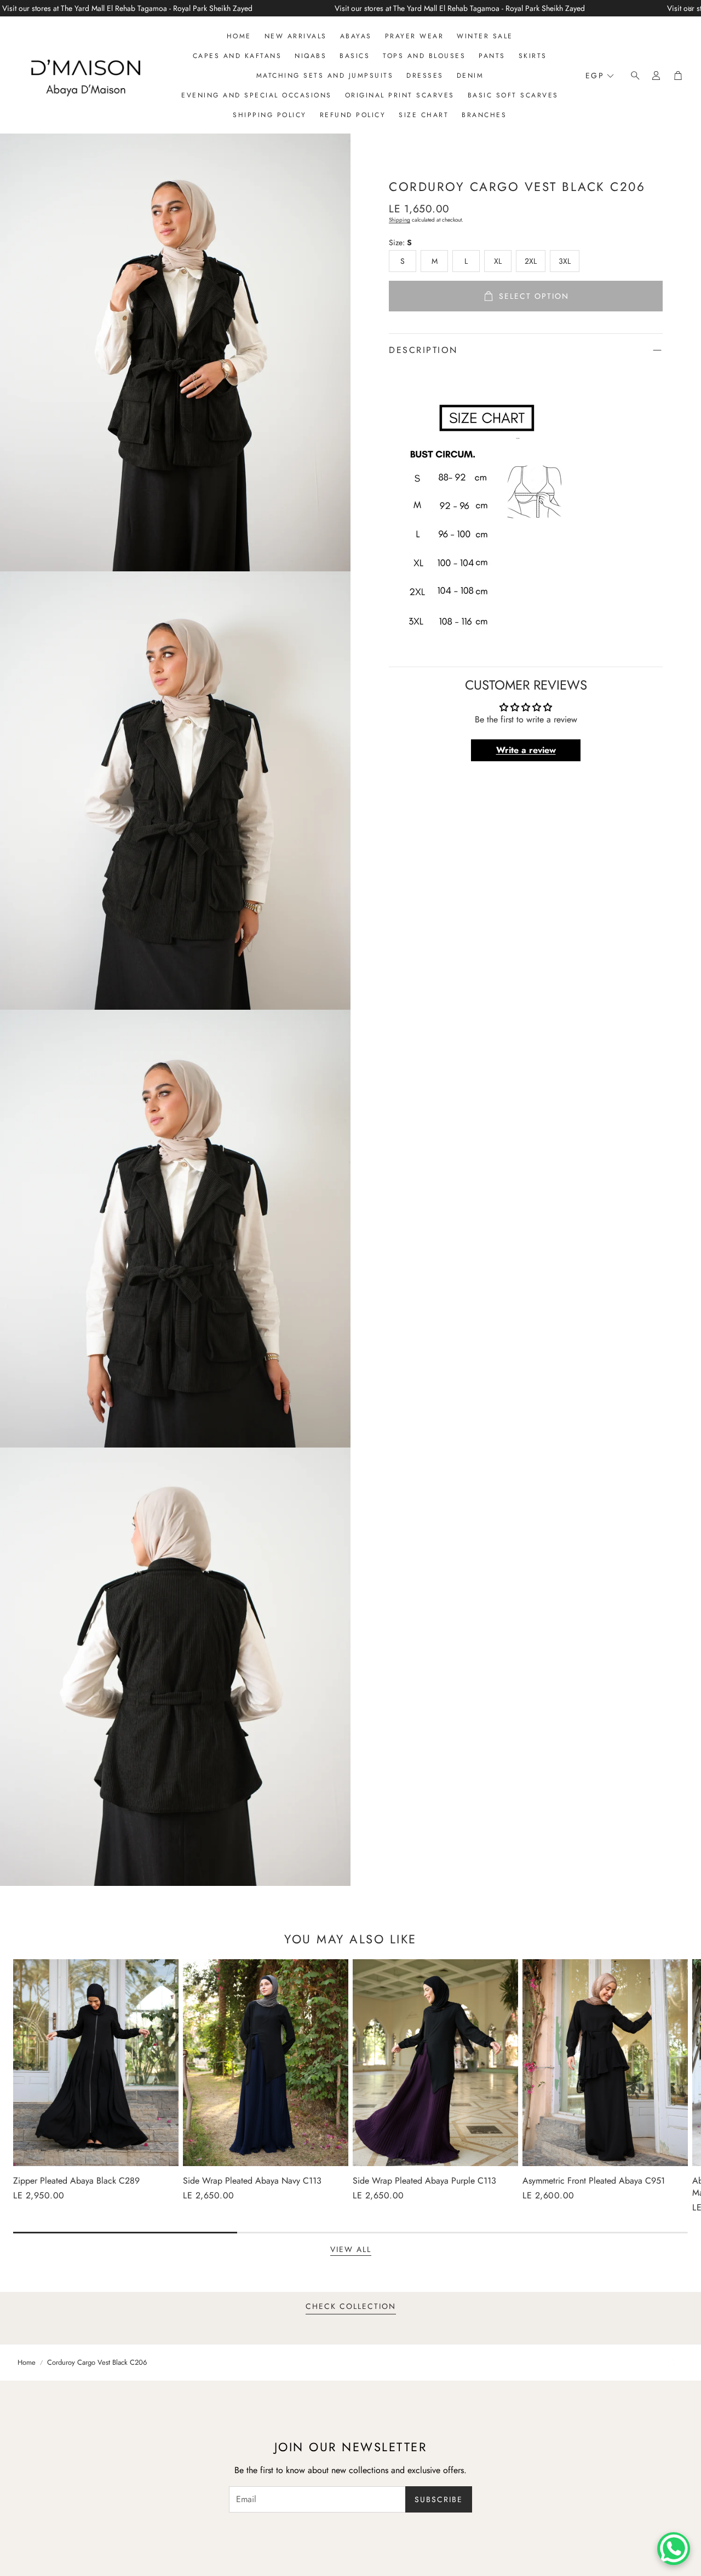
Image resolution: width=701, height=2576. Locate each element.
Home (27, 2363)
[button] (632, 76)
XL (498, 261)
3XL (565, 261)
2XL (531, 261)
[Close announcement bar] (690, 8)
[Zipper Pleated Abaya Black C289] (96, 2063)
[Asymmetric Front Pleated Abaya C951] (605, 2063)
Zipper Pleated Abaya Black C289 (76, 2181)
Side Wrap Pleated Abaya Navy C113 (252, 2181)
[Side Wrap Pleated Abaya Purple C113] (435, 2063)
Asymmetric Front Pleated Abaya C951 (594, 2181)
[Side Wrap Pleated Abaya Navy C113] (266, 2063)
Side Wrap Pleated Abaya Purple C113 (424, 2181)
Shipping (400, 220)
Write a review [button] (526, 750)
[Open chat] (674, 2549)
